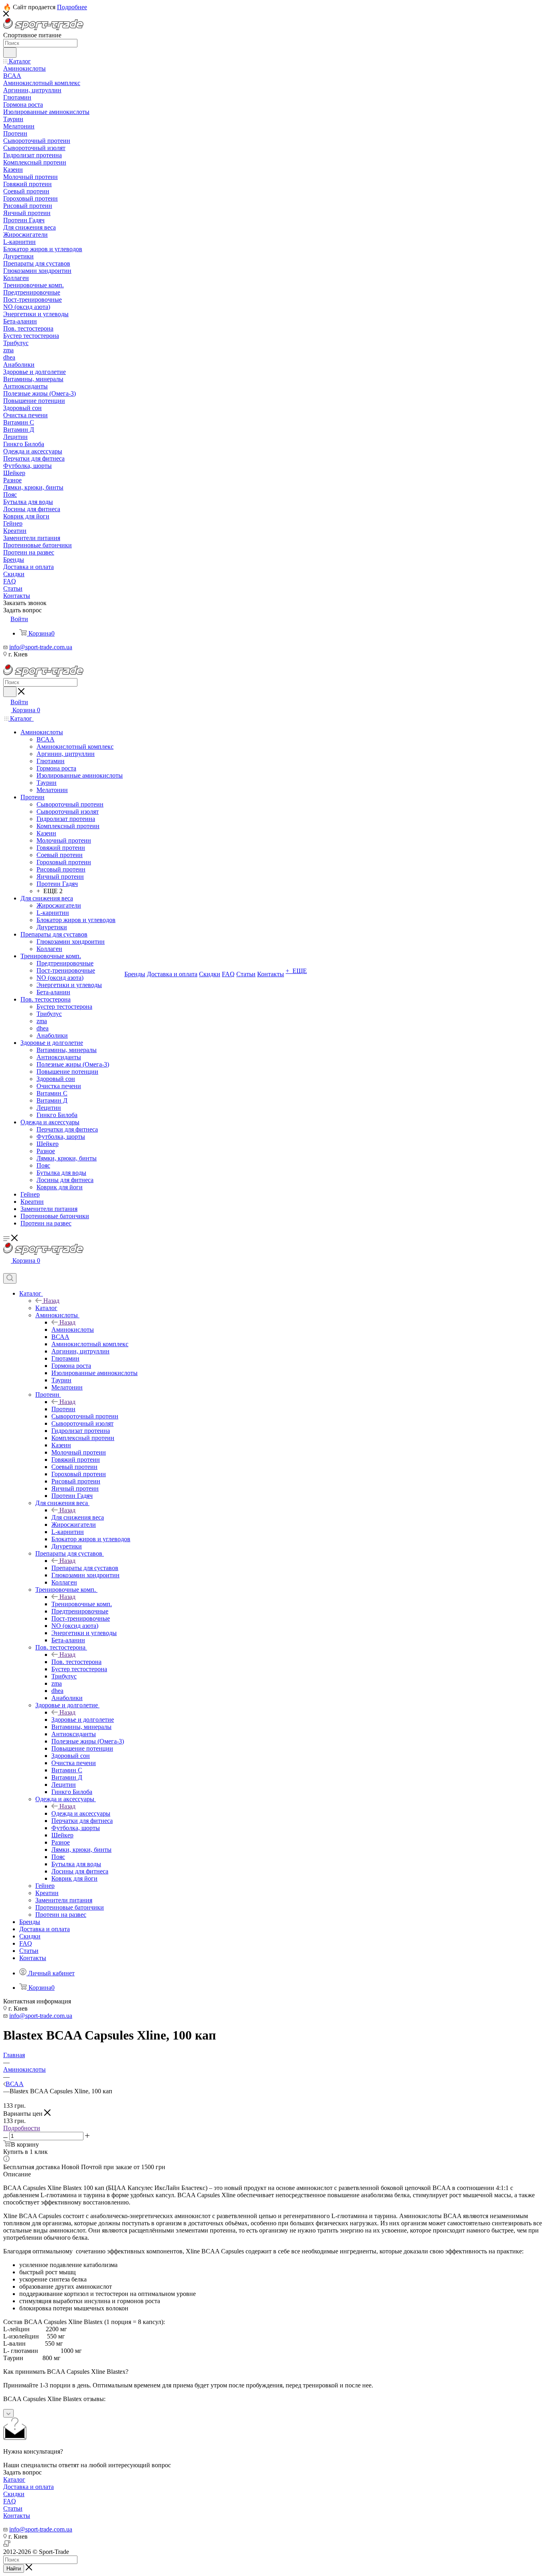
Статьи (13, 2508)
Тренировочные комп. (82, 1604)
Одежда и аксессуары (81, 1813)
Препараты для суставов (85, 1568)
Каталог (46, 1308)
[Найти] (10, 53)
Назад (51, 1301)
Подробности (22, 2128)
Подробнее (72, 7)
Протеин (63, 1409)
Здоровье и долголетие (83, 1720)
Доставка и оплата (28, 2487)
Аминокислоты (73, 1330)
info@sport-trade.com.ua (41, 647)
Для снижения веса (78, 1517)
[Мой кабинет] (7, 1269)
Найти (14, 2569)
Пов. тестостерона (76, 1662)
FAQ (10, 2501)
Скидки (14, 2494)
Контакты (17, 2516)
